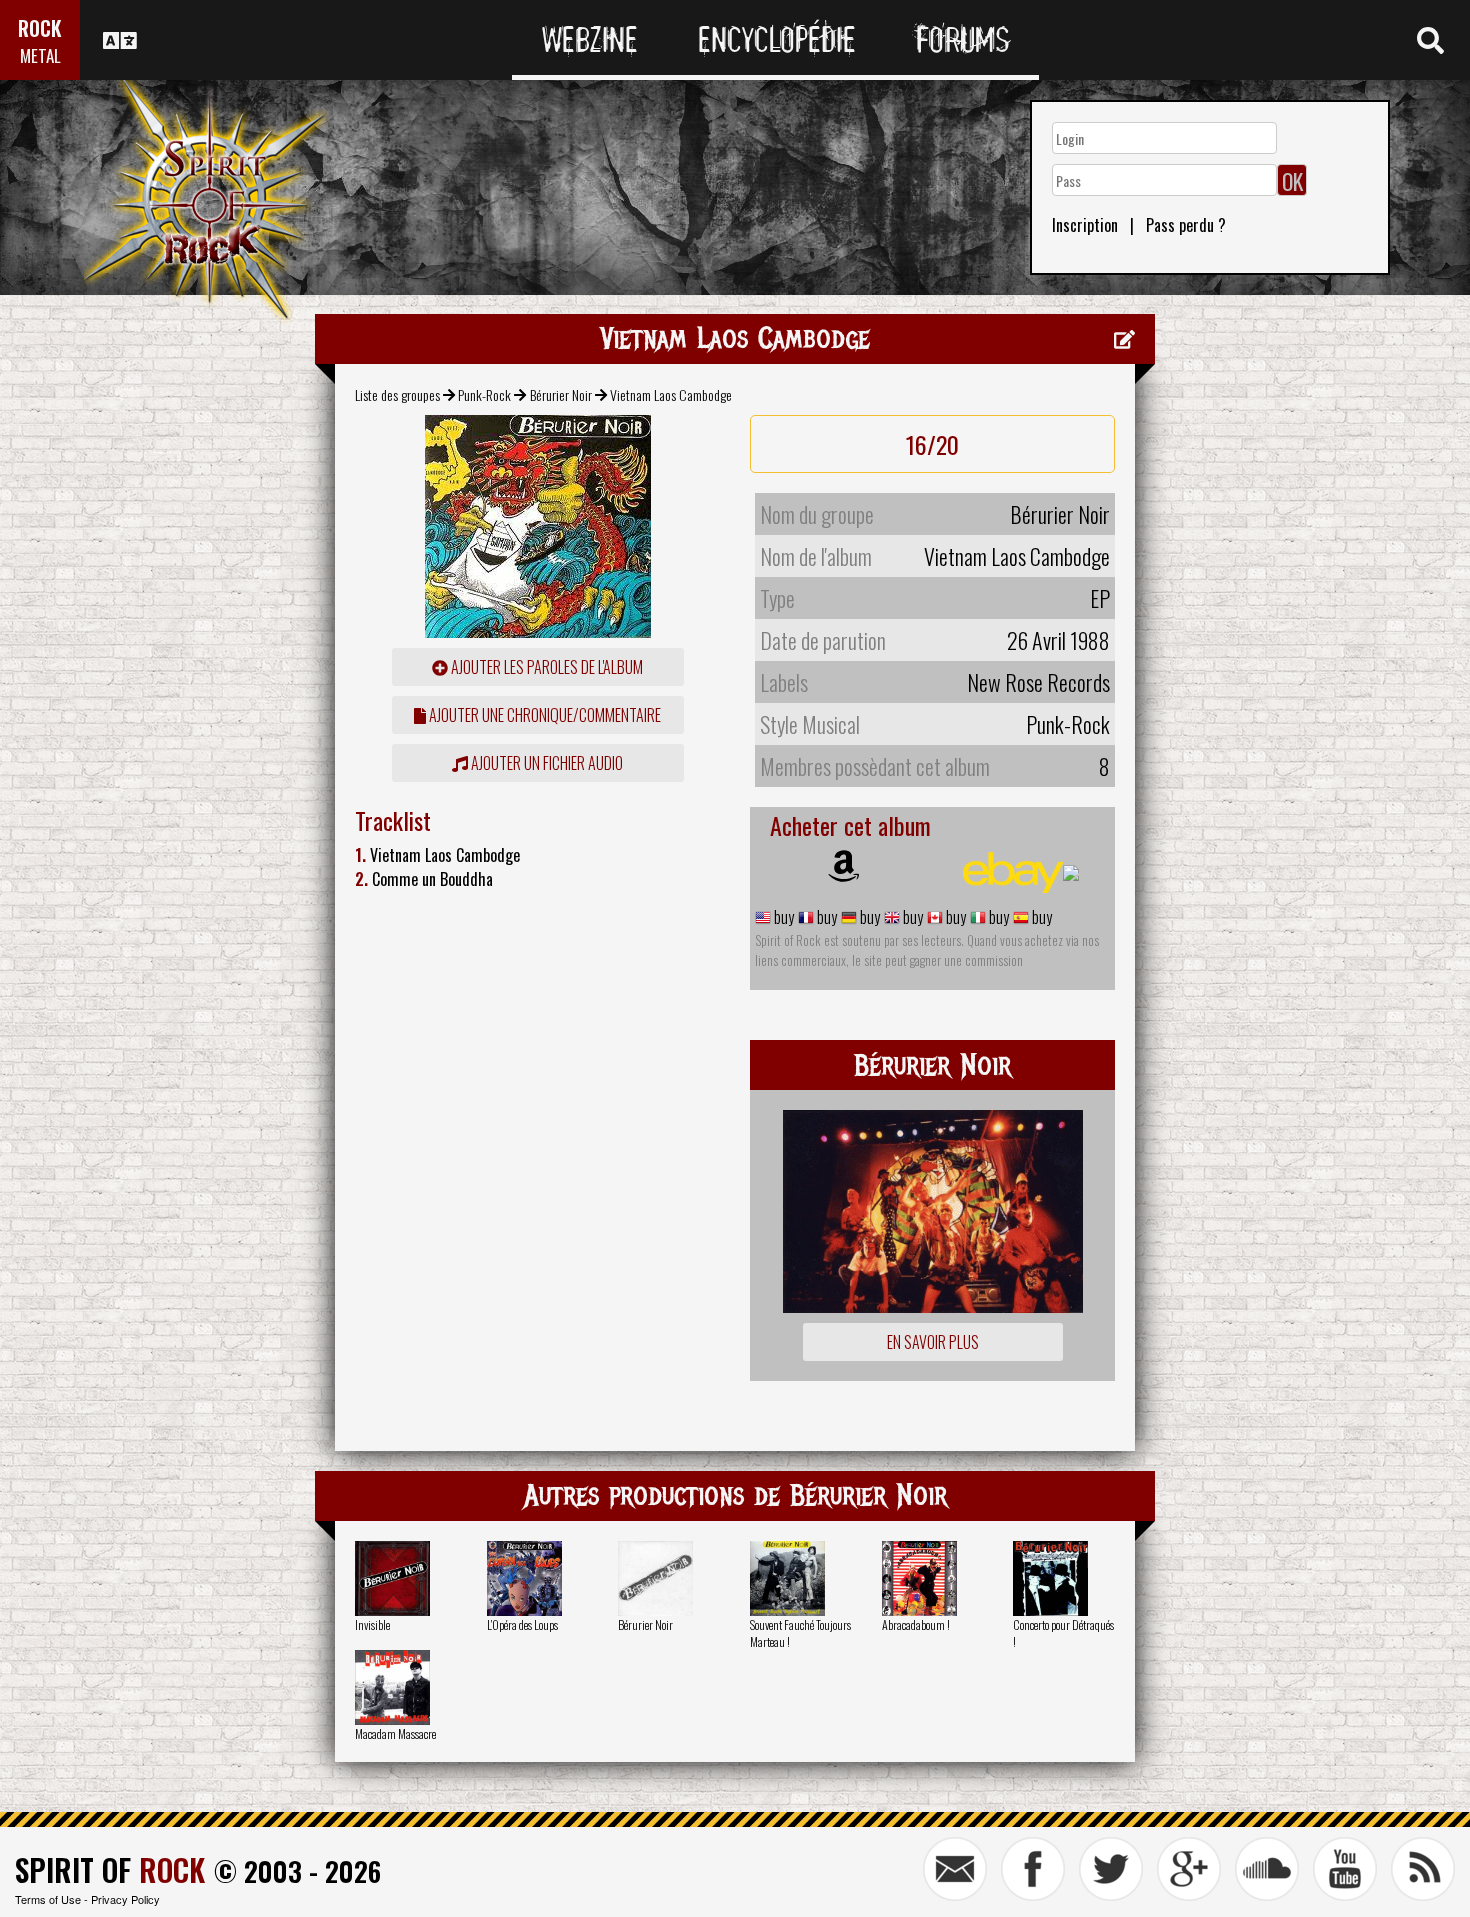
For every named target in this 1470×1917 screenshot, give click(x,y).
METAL (40, 55)
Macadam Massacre (395, 1733)
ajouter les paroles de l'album (545, 667)
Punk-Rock (484, 394)
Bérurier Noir (561, 394)
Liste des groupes (397, 394)
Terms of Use (48, 1899)
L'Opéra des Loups (522, 1624)
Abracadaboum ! (916, 1624)
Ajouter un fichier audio (545, 763)
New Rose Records (1038, 682)
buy (782, 917)
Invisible (372, 1624)
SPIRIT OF (110, 1869)
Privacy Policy (125, 1899)
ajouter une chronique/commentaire (543, 715)
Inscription (1085, 225)
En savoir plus (933, 1342)
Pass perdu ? (1186, 225)
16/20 (932, 444)
